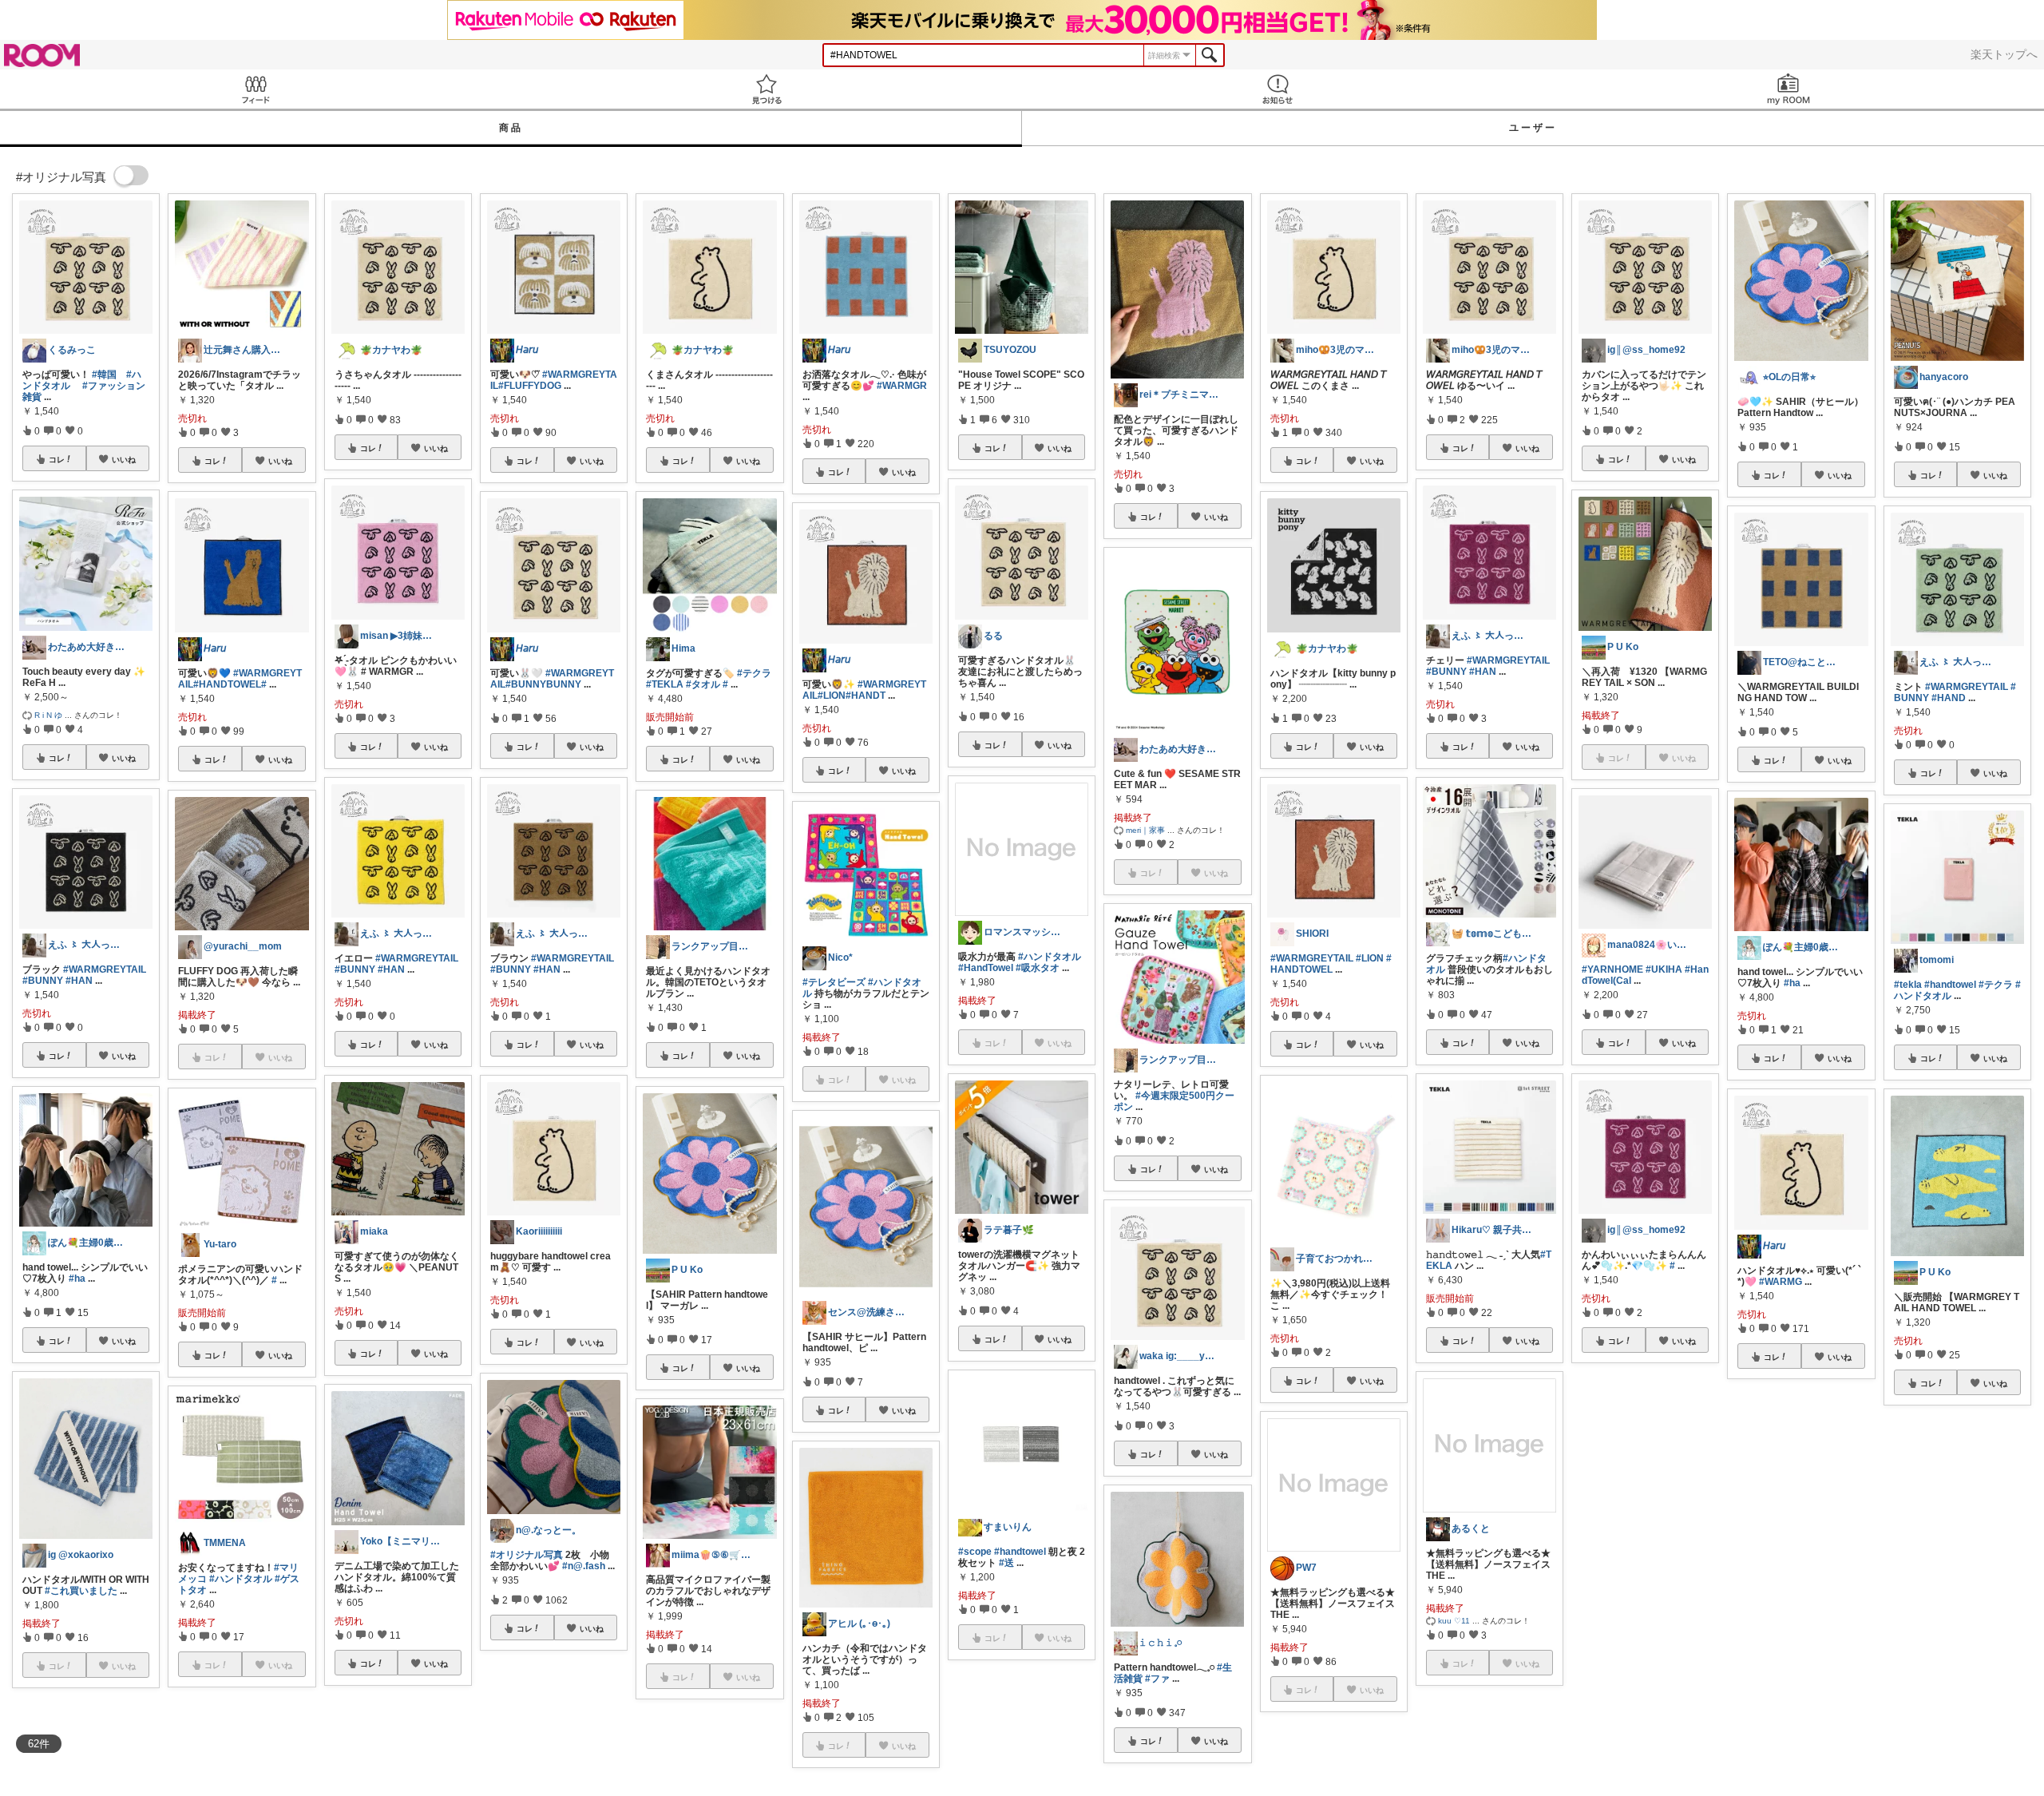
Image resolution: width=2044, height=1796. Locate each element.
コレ (57, 459)
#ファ (1157, 1679)
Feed (255, 89)
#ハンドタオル (241, 1579)
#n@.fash (584, 1566)
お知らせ (1277, 89)
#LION (832, 696)
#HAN (79, 981)
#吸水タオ (1038, 968)
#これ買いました (81, 1591)
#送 (1006, 1563)
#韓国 (104, 375)
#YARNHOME (1612, 969)
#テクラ (754, 673)
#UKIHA (1664, 969)
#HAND (1949, 698)
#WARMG (1781, 1282)
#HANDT (866, 696)
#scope (975, 1552)
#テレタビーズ (834, 982)
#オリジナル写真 (527, 1555)
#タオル (703, 684)
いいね (124, 459)
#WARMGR (902, 386)
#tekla (1908, 985)
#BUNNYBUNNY (543, 684)
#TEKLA (665, 684)
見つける (766, 89)
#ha (77, 1279)
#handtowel (1020, 1552)
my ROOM (1788, 89)
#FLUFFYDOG (530, 386)
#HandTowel (986, 968)
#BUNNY (43, 981)
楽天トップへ (2004, 54)
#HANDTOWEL (227, 684)
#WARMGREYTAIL (105, 969)
